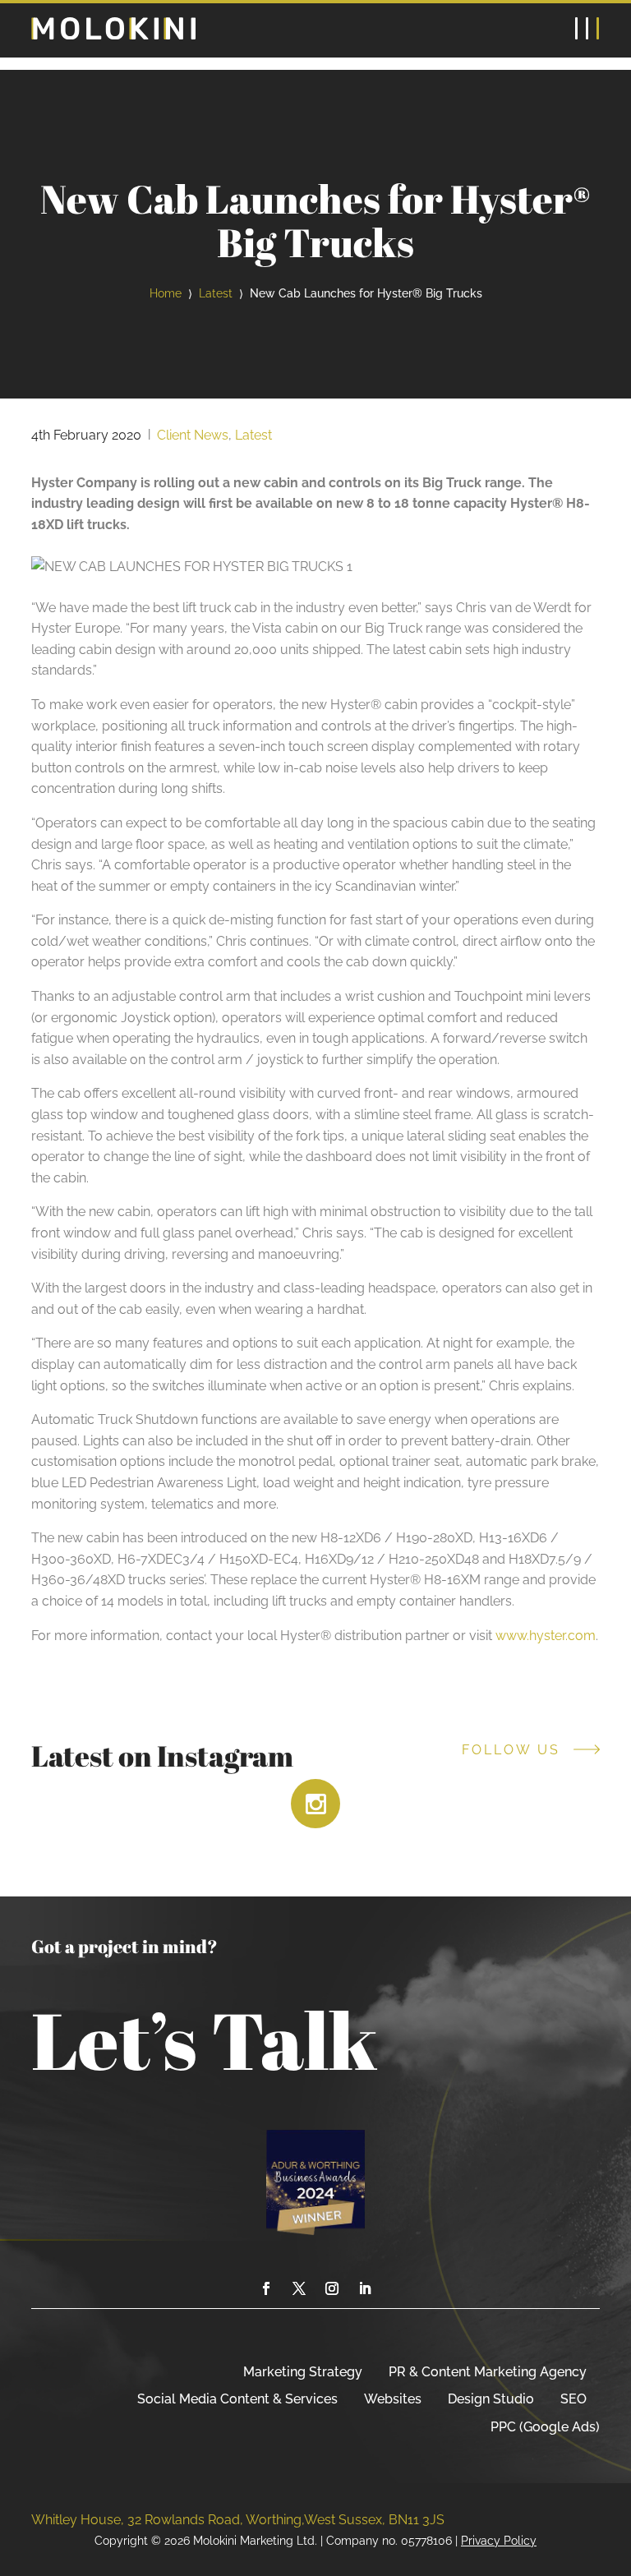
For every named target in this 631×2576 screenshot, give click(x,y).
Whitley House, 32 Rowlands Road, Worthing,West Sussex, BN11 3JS (238, 2520)
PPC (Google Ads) (545, 2427)
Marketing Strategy (303, 2372)
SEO (573, 2399)
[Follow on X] (299, 2288)
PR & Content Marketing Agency (488, 2372)
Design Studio (491, 2399)
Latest (216, 293)
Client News (193, 435)
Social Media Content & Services (237, 2399)
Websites (393, 2399)
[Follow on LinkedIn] (365, 2288)
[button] (587, 30)
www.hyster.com (546, 1636)
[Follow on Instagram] (332, 2288)
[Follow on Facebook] (266, 2288)
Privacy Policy (499, 2540)
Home (166, 293)
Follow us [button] (511, 1750)
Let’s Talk (205, 2039)
